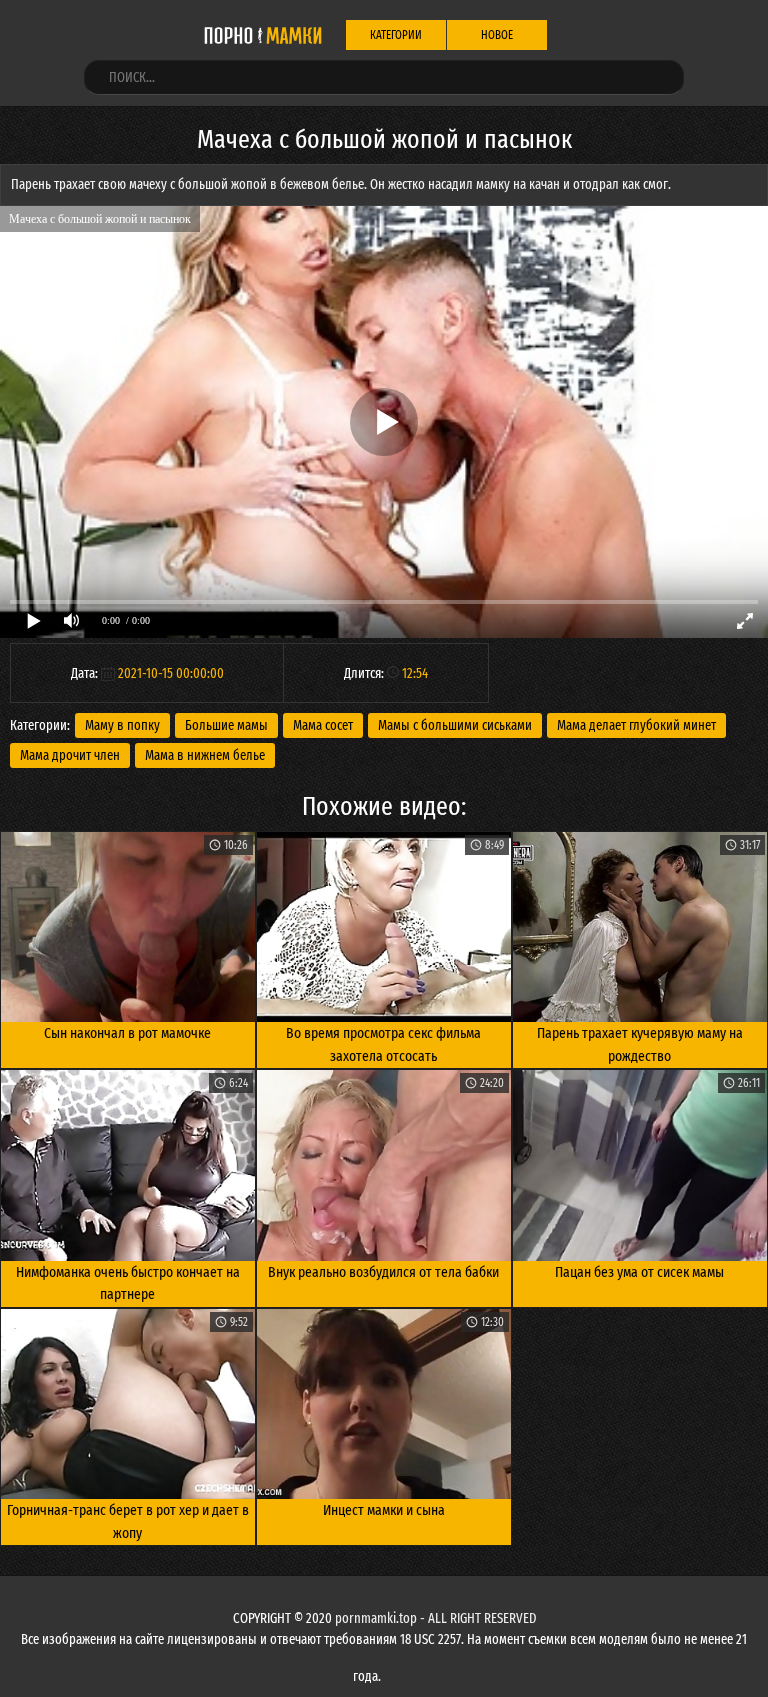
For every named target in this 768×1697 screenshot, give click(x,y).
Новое (497, 35)
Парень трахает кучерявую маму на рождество (640, 1044)
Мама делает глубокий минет (636, 725)
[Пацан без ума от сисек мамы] (640, 1165)
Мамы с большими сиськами (455, 725)
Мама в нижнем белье (205, 755)
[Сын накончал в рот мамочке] (128, 927)
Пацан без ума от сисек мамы (639, 1272)
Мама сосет (323, 725)
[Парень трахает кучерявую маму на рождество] (640, 927)
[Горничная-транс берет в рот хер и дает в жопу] (128, 1404)
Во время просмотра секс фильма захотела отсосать (383, 1044)
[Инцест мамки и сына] (384, 1404)
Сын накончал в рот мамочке (127, 1033)
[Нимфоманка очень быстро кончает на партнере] (128, 1165)
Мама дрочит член (70, 755)
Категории (396, 35)
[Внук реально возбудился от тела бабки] (384, 1165)
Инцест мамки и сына (384, 1510)
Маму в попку (122, 725)
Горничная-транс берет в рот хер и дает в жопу (128, 1521)
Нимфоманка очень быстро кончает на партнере (128, 1283)
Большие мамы (226, 725)
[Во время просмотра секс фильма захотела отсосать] (384, 927)
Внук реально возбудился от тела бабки (383, 1272)
